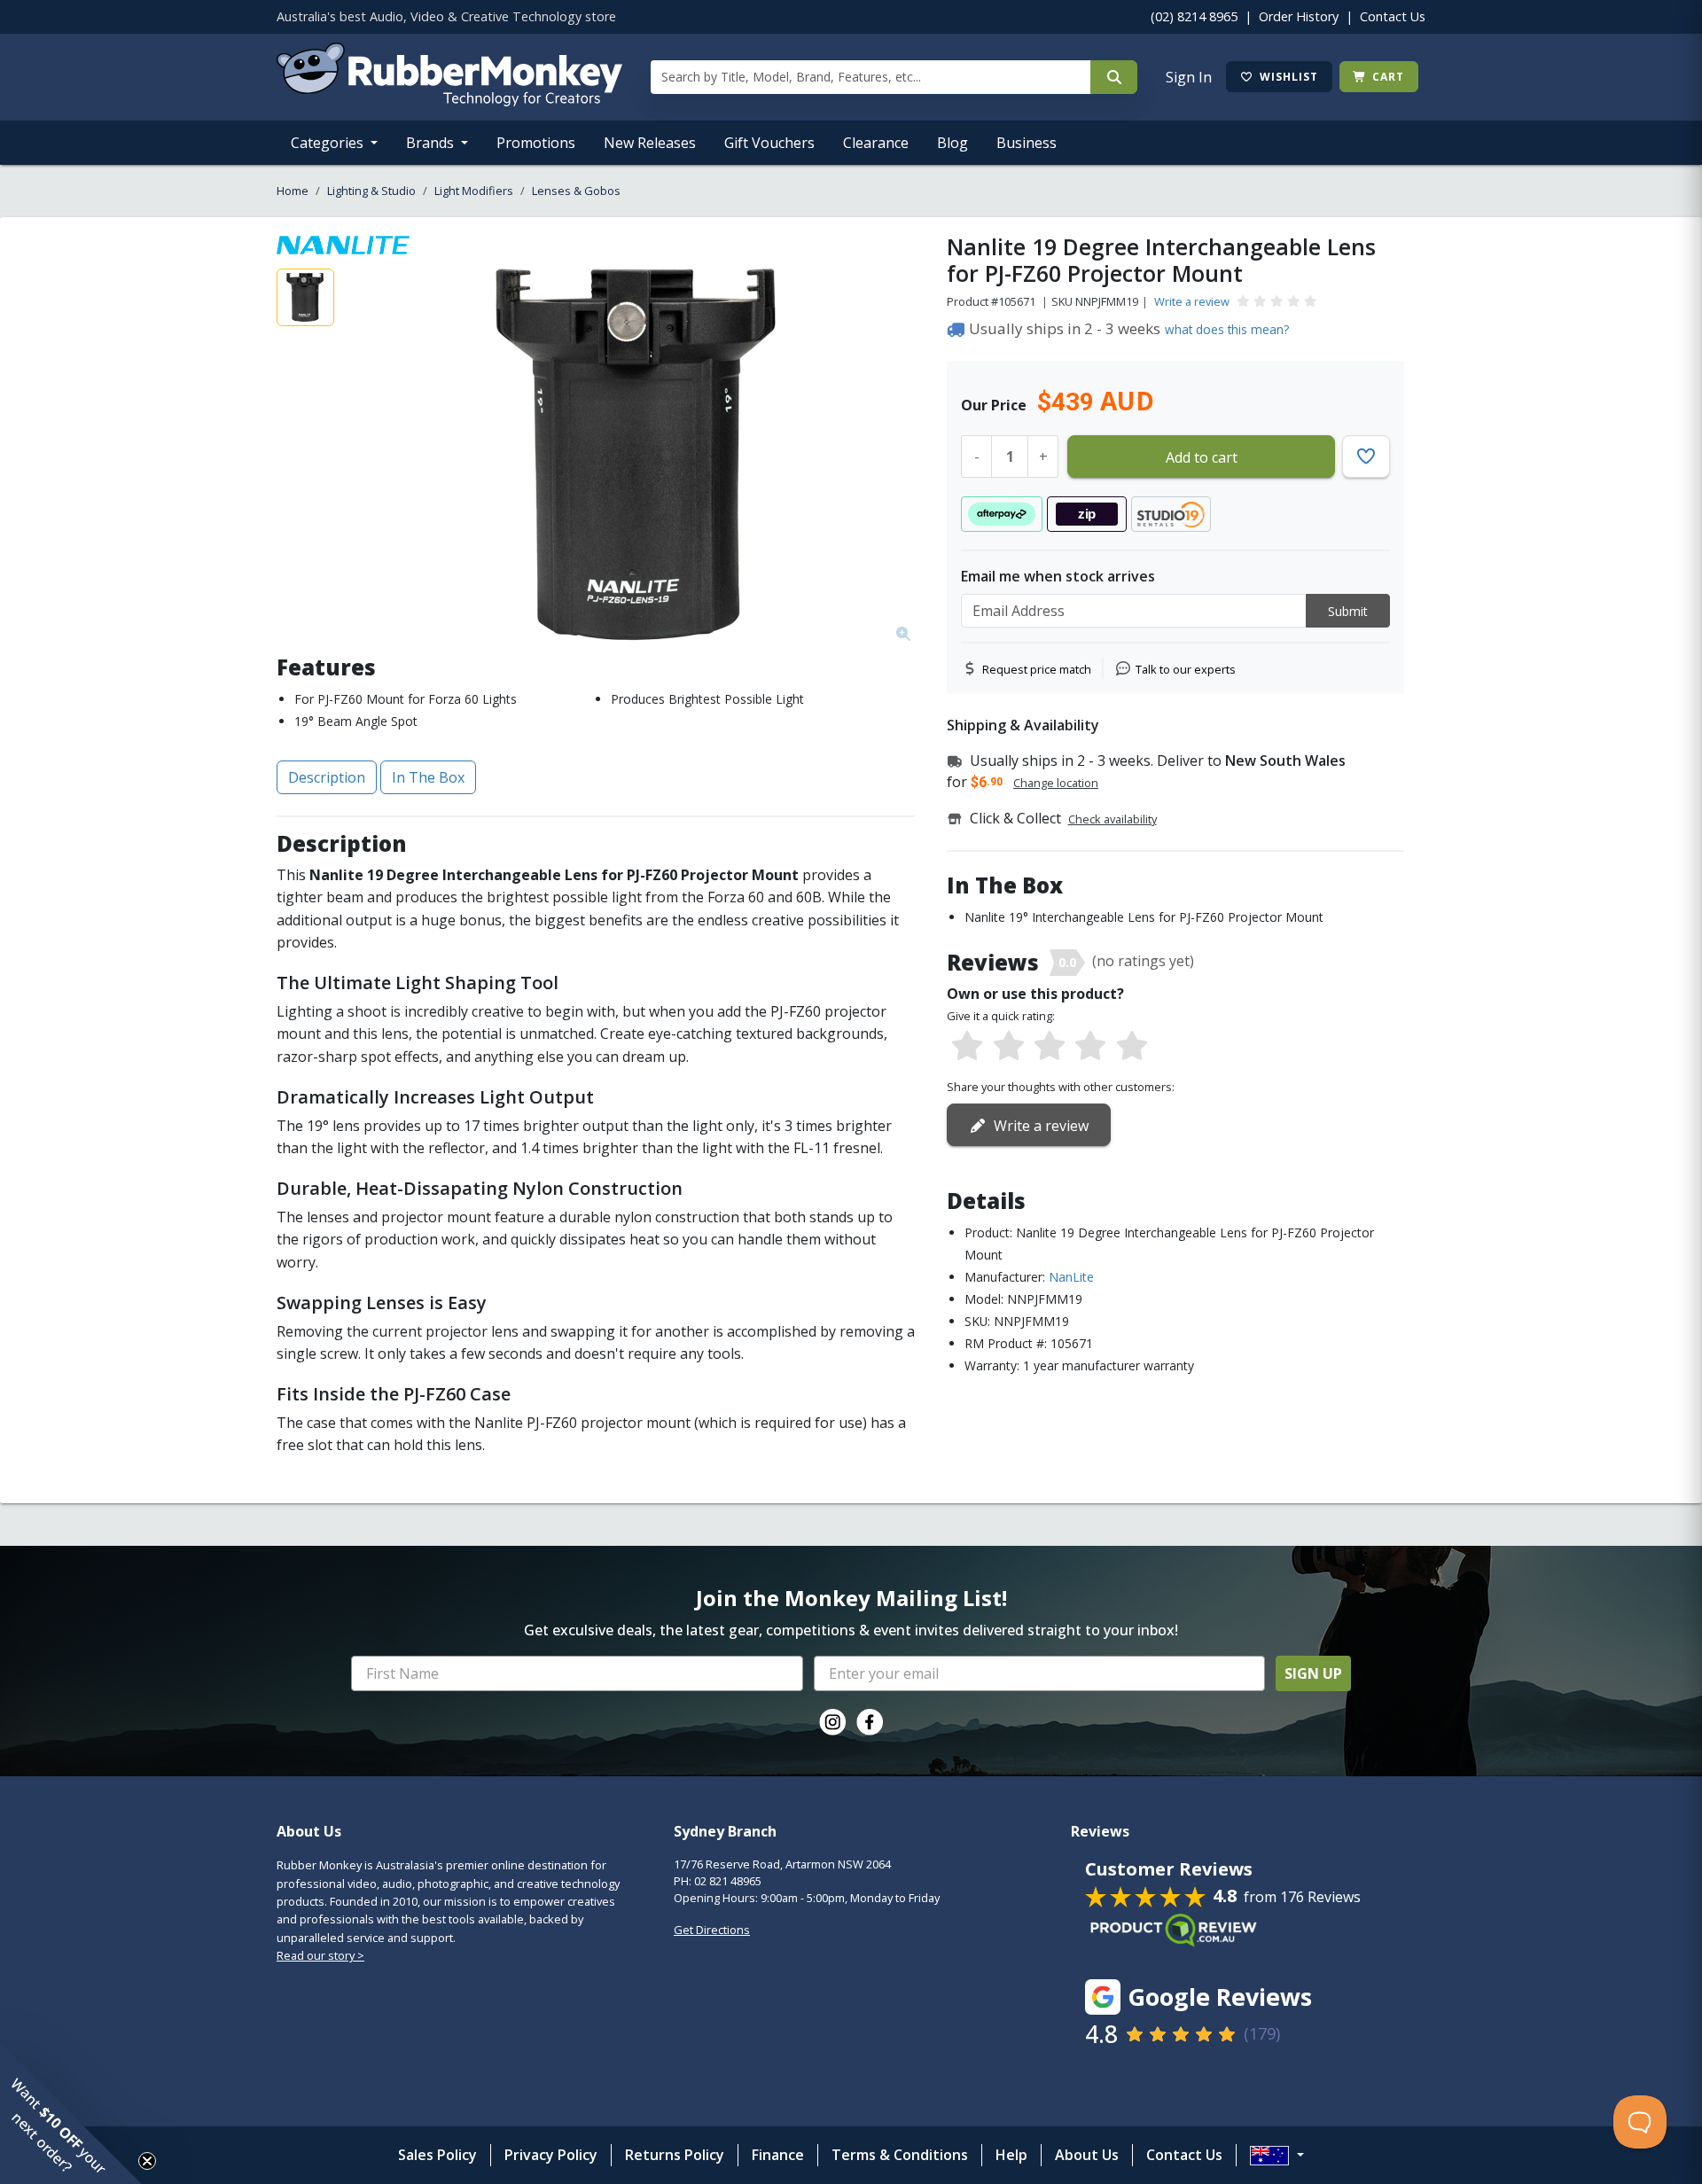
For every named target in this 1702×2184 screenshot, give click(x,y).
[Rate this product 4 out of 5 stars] (1090, 1047)
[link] (832, 1722)
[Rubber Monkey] (449, 101)
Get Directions (712, 1930)
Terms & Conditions (900, 2155)
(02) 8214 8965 (1194, 16)
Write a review (1192, 301)
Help (1011, 2155)
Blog (952, 143)
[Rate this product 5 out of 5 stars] (1132, 1047)
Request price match (1037, 669)
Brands (432, 143)
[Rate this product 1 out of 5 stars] (967, 1047)
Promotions (536, 143)
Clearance (876, 143)
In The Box (428, 777)
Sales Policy (437, 2155)
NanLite (1071, 1277)
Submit (1348, 611)
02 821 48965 (728, 1881)
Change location (1056, 783)
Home (293, 191)
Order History (1299, 16)
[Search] (1114, 77)
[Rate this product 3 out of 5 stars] (1050, 1047)
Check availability (1113, 819)
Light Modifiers (474, 191)
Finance (778, 2155)
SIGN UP (1313, 1673)
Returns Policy (675, 2155)
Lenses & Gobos (576, 191)
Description (327, 777)
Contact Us (1393, 16)
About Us (1087, 2155)
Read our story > (320, 1955)
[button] (71, 2113)
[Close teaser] (147, 2161)
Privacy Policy (551, 2155)
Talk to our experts (1186, 669)
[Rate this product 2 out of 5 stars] (1008, 1047)
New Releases (650, 143)
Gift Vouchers (769, 143)
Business (1027, 143)
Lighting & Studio (371, 191)
